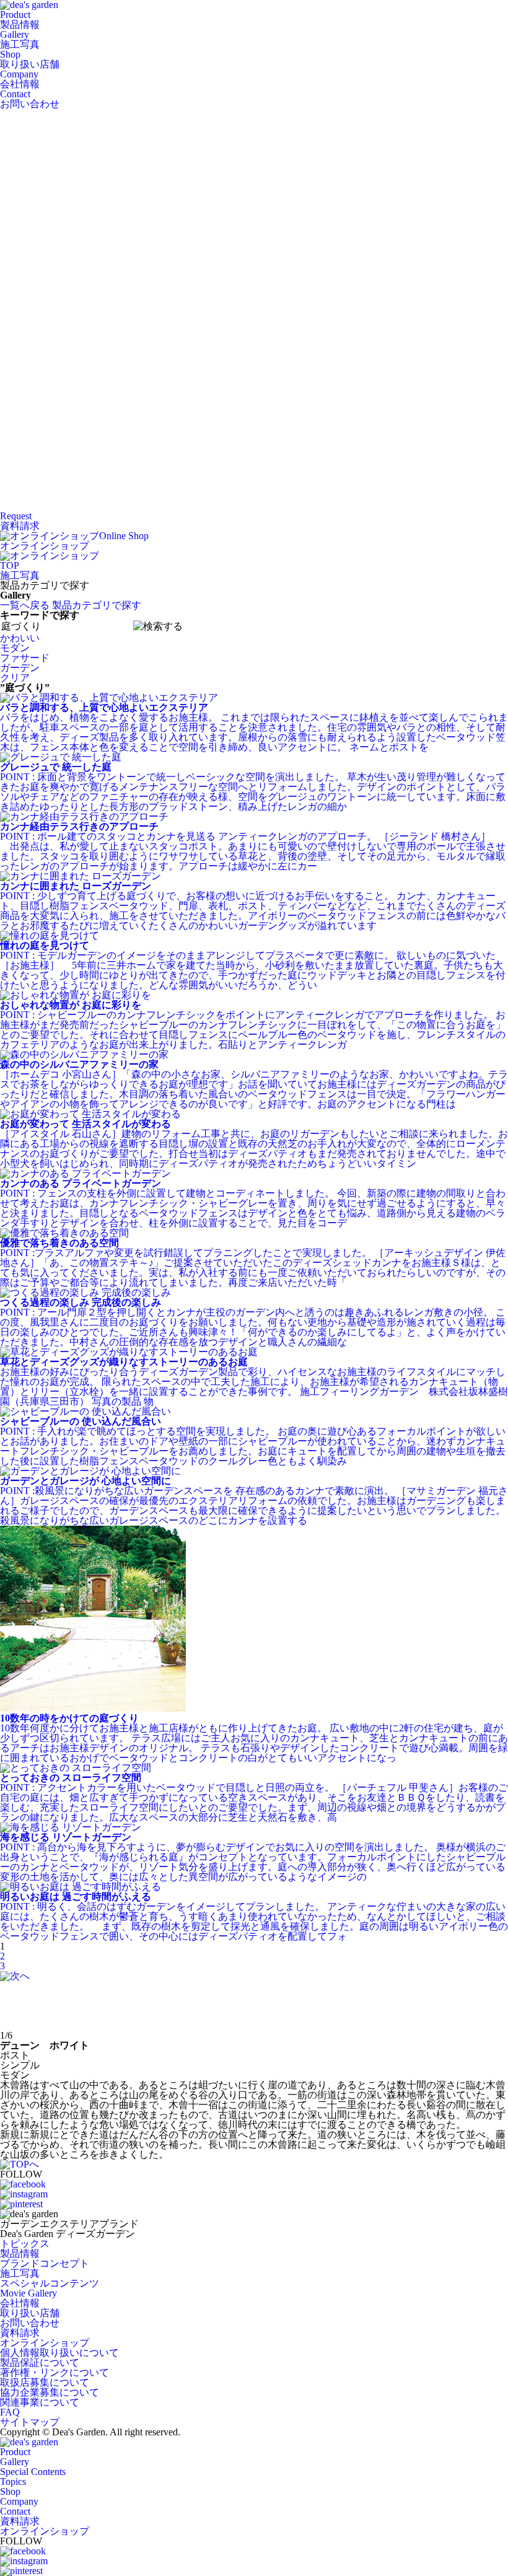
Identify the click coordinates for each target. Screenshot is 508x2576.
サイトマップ (30, 2422)
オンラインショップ (45, 2343)
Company (20, 79)
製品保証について (40, 2363)
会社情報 (20, 2303)
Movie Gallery (28, 2293)
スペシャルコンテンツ (50, 2283)
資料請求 (20, 2333)
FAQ (10, 2412)
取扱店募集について (45, 2382)
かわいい (20, 638)
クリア (15, 678)
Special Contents (33, 2472)
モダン (15, 648)
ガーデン (20, 668)
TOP (10, 565)
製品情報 (20, 2253)
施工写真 (20, 575)
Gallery (20, 39)
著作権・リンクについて (55, 2372)
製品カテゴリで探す (97, 605)
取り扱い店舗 (30, 2313)
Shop (30, 59)
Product (20, 20)
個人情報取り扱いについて (59, 2353)
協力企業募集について (50, 2392)
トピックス (25, 2244)
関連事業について (40, 2402)
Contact (30, 99)
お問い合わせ (30, 2323)
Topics (13, 2481)
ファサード (25, 658)
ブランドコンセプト (45, 2263)
